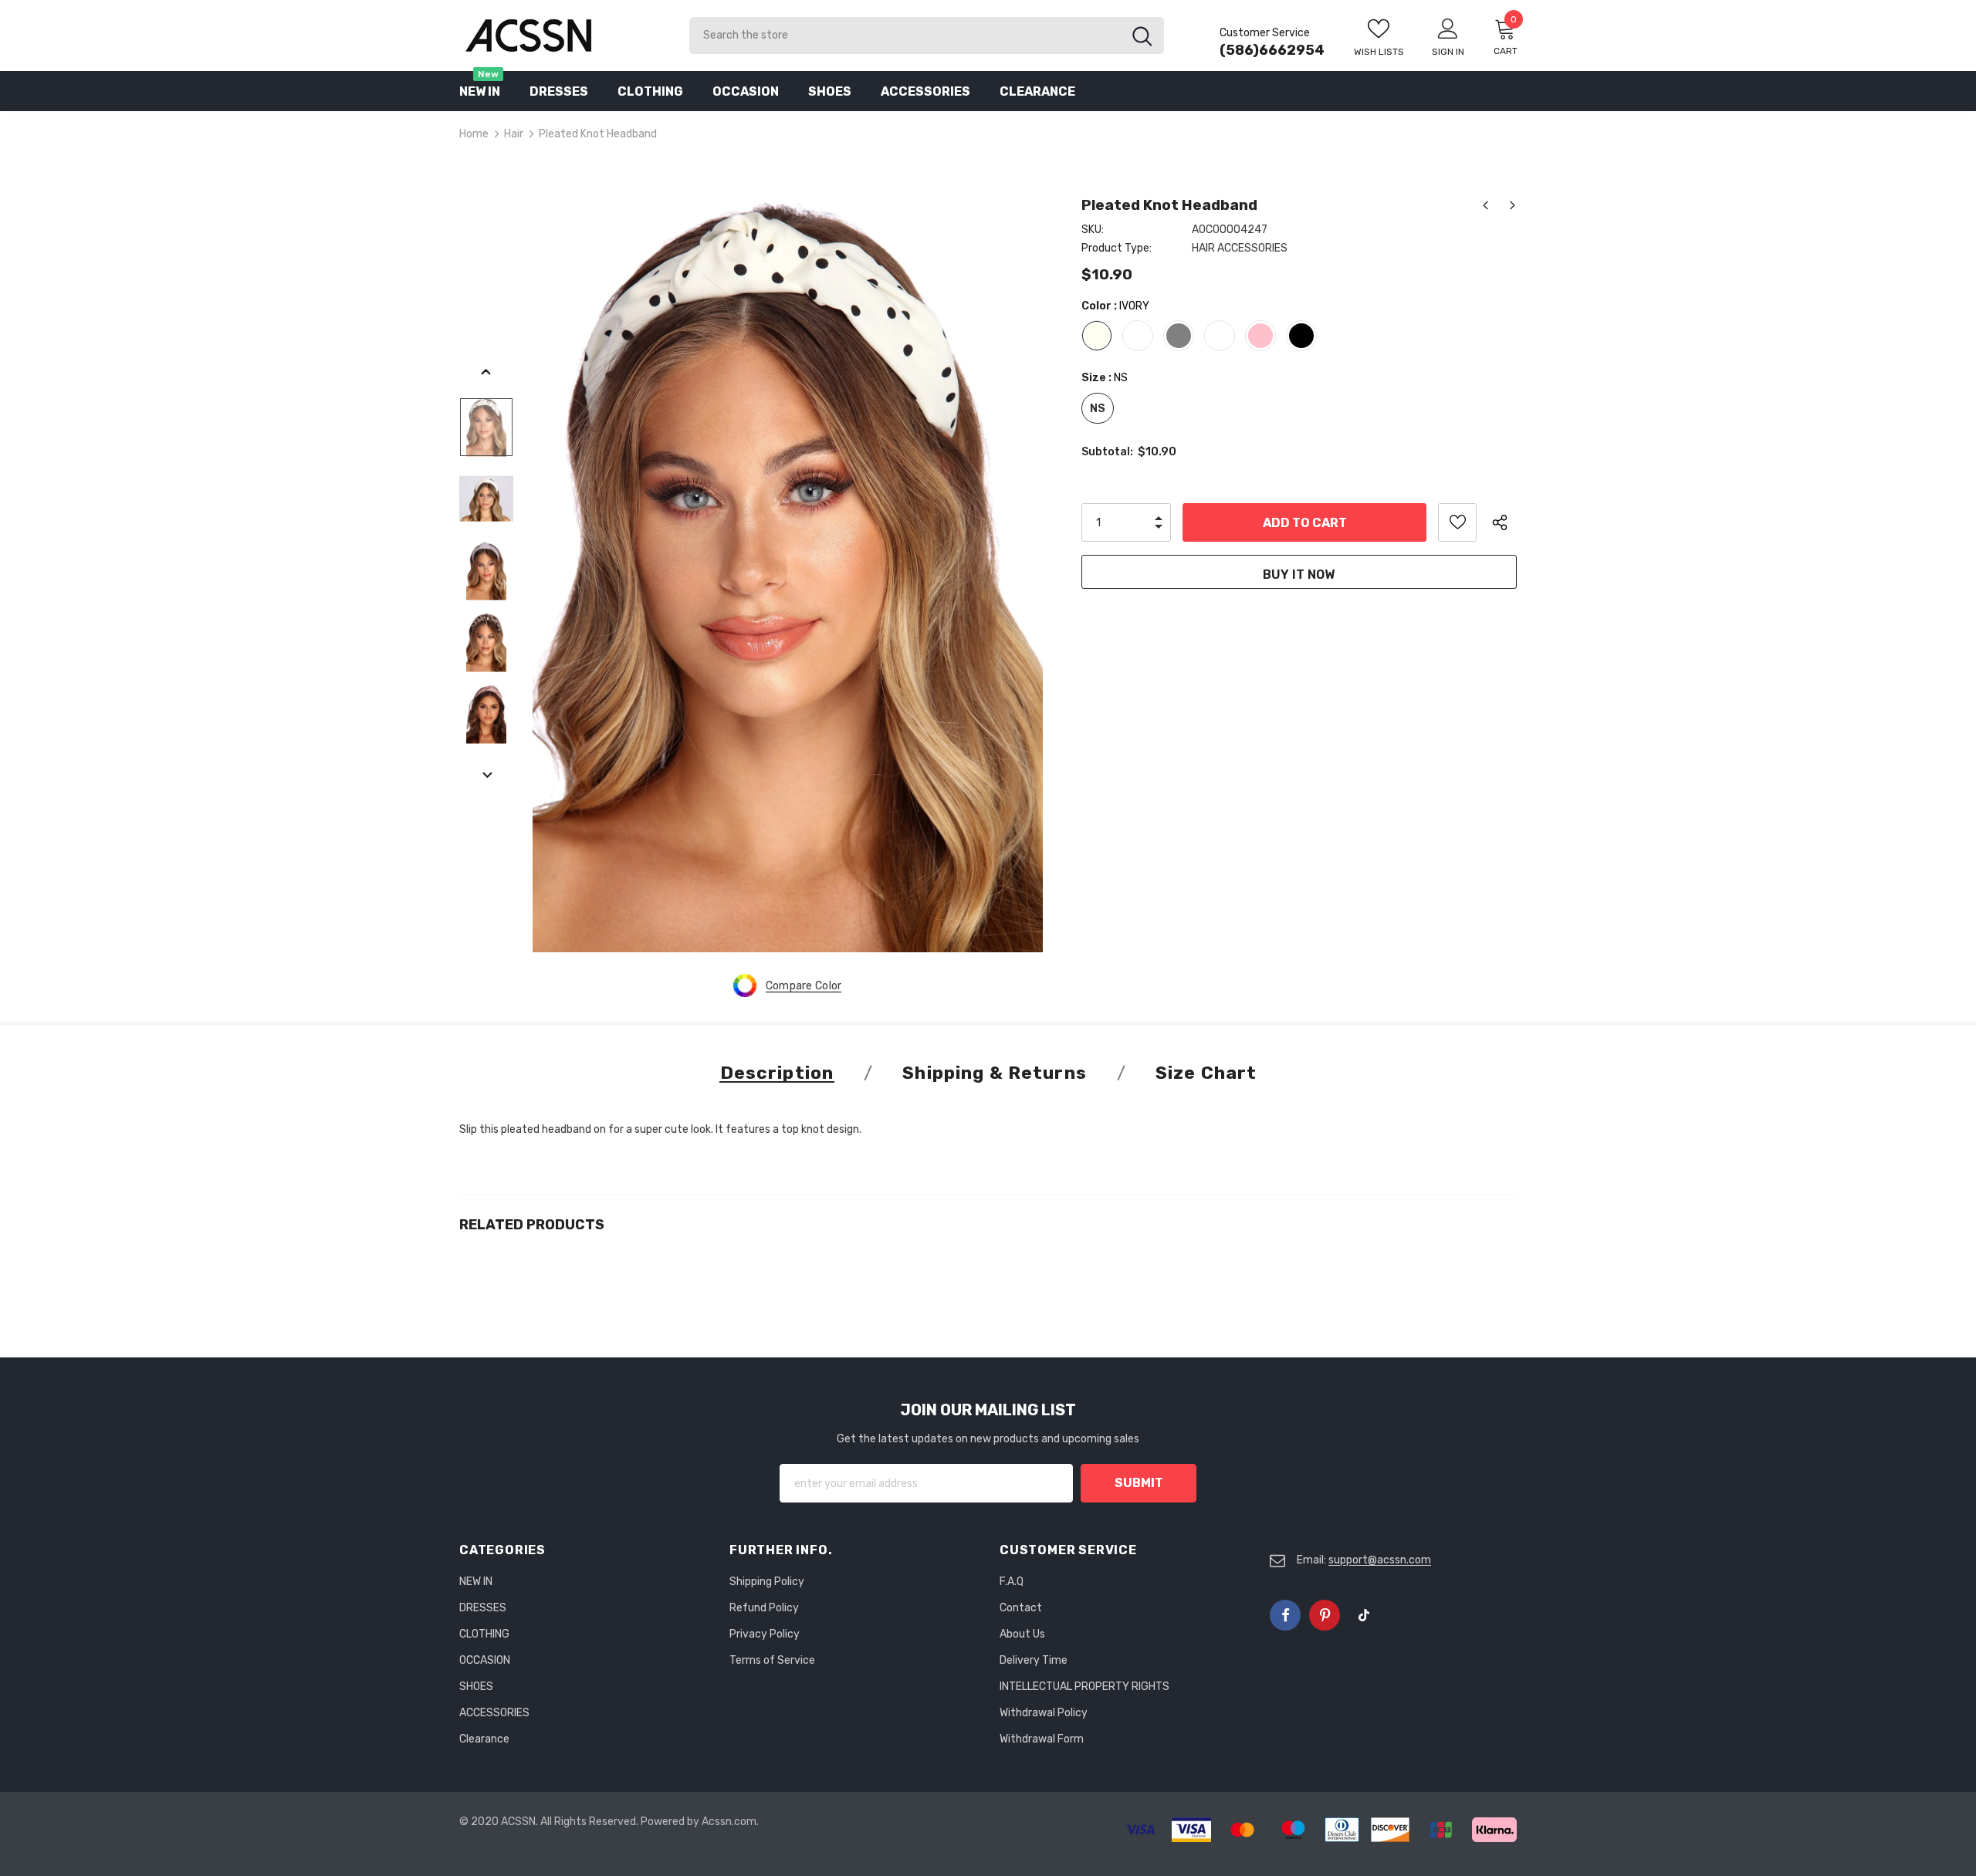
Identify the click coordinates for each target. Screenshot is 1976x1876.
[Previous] (486, 373)
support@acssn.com (1380, 1560)
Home (474, 134)
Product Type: (1117, 248)
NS (1098, 409)
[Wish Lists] (1457, 522)
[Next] (486, 776)
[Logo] (563, 35)
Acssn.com (729, 1822)
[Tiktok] (1364, 1615)
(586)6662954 (1272, 50)
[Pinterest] (1325, 1615)
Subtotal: (1107, 452)
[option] (788, 570)
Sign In (1448, 52)
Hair (514, 134)
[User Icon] (1448, 28)
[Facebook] (1285, 1615)
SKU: (1093, 230)
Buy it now (1299, 575)
